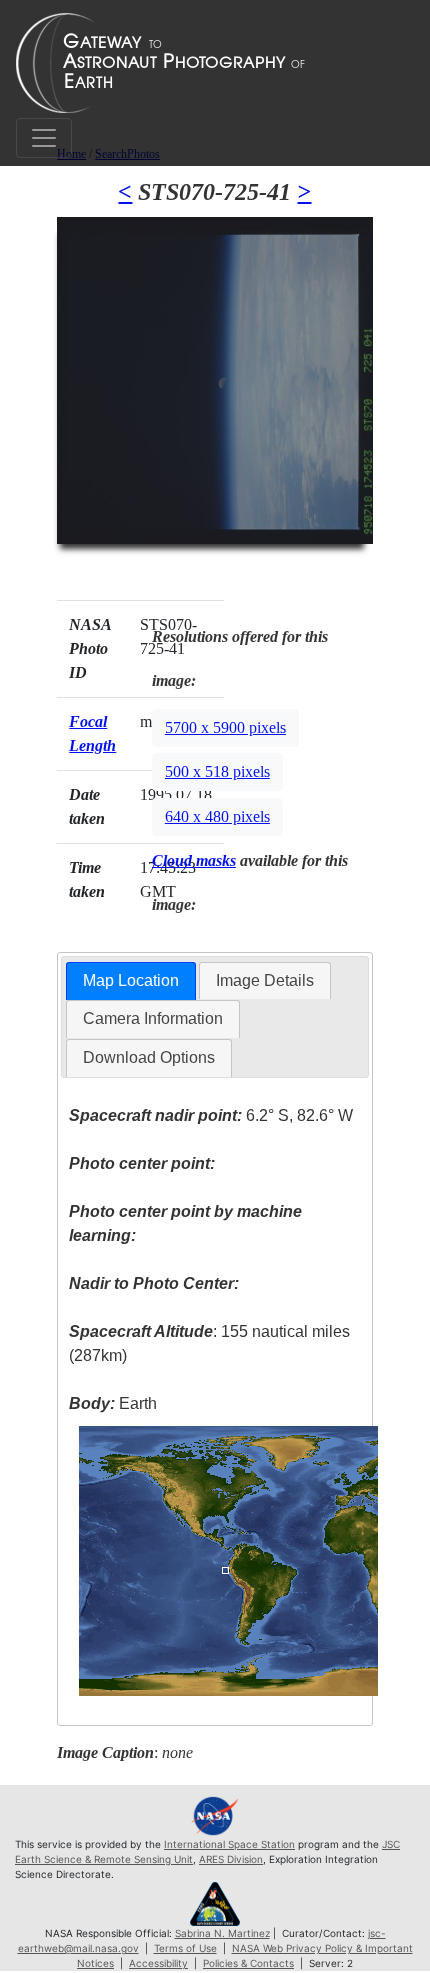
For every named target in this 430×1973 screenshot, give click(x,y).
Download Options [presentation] (149, 1057)
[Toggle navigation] (44, 138)
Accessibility (158, 1963)
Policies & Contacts (248, 1963)
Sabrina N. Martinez (222, 1933)
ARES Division (231, 1859)
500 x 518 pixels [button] (217, 771)
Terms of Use (185, 1948)
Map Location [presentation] (131, 980)
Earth (113, 1403)
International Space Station (229, 1844)
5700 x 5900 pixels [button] (225, 727)
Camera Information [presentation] (153, 1018)
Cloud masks (194, 860)
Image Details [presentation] (265, 980)
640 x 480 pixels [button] (217, 816)
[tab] (131, 981)
